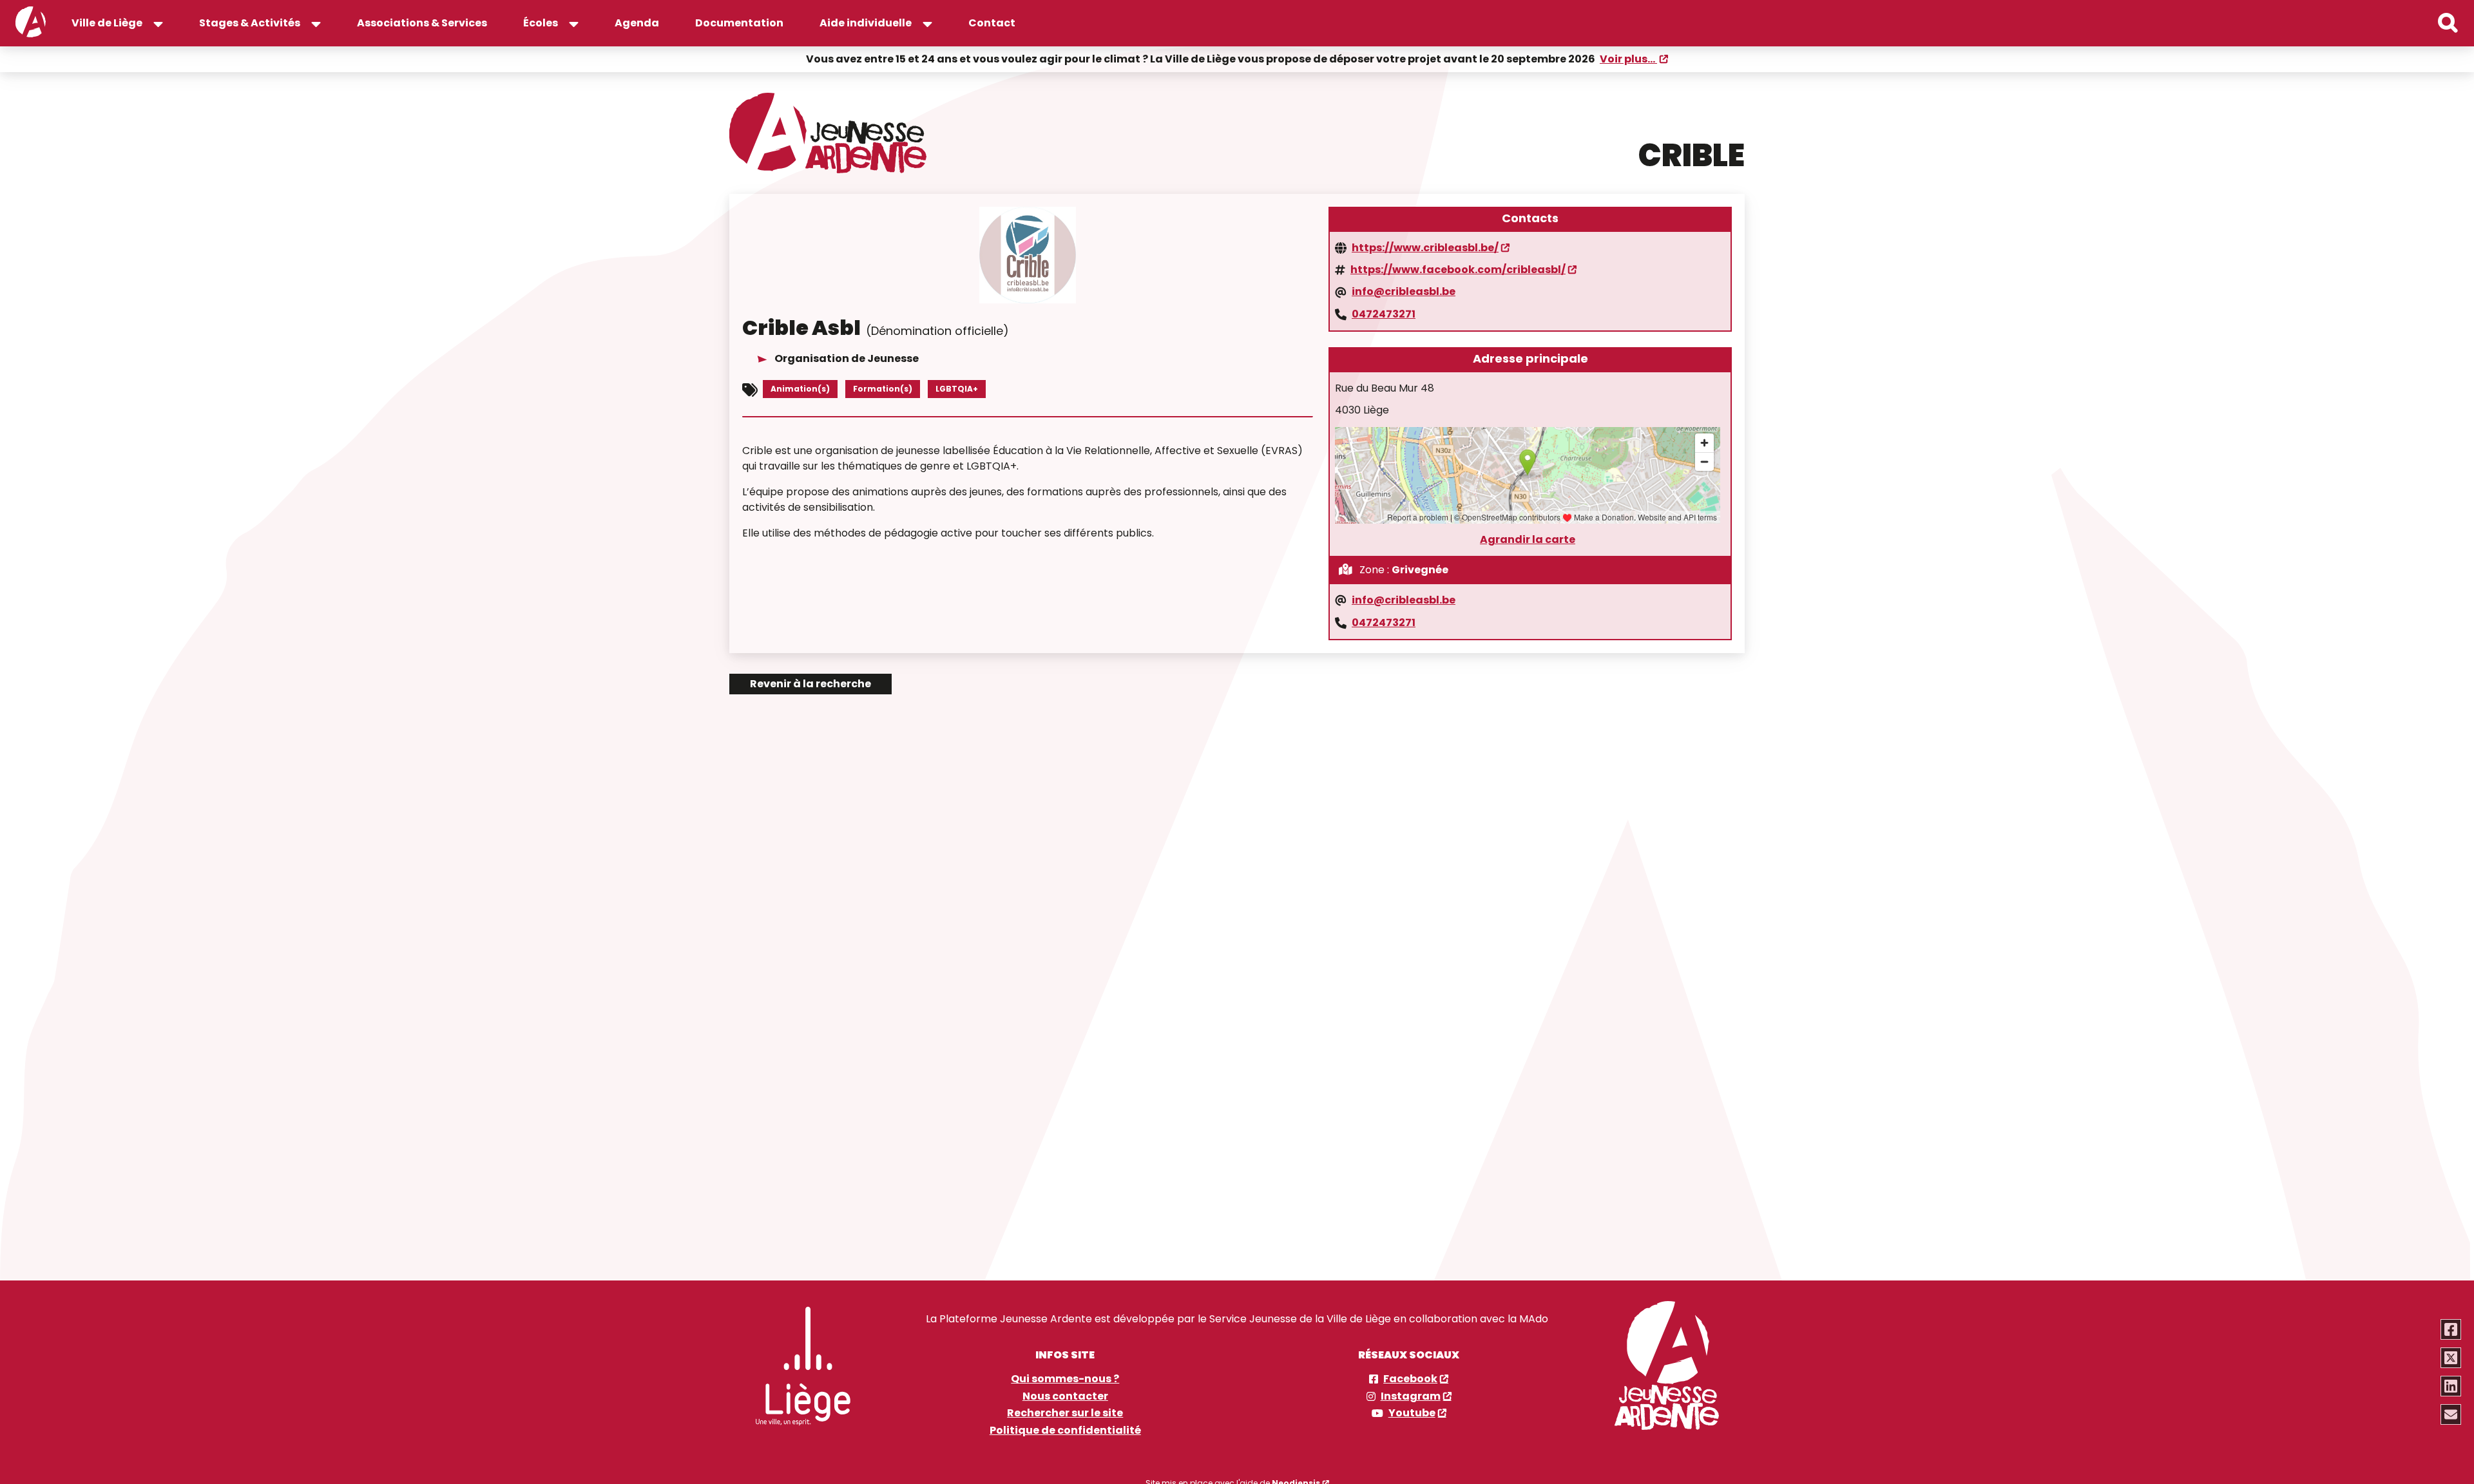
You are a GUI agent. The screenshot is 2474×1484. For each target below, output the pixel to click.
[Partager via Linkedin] (2451, 1386)
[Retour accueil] (31, 23)
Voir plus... (1628, 59)
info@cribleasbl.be (1404, 292)
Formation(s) (883, 389)
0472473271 (1384, 314)
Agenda (637, 23)
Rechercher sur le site (1065, 1413)
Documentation (739, 23)
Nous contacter (1065, 1396)
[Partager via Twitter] (2451, 1358)
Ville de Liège (107, 23)
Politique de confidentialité (1065, 1431)
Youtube (1412, 1413)
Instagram (1411, 1396)
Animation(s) (800, 389)
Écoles (541, 23)
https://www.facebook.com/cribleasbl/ (1458, 270)
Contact (992, 23)
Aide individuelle (866, 23)
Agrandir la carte (1528, 540)
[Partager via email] (2451, 1414)
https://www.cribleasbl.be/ (1425, 248)
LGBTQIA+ (957, 389)
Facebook (1410, 1379)
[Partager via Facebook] (2451, 1329)
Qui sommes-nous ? (1065, 1379)
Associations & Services (422, 23)
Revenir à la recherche (810, 684)
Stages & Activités (250, 23)
